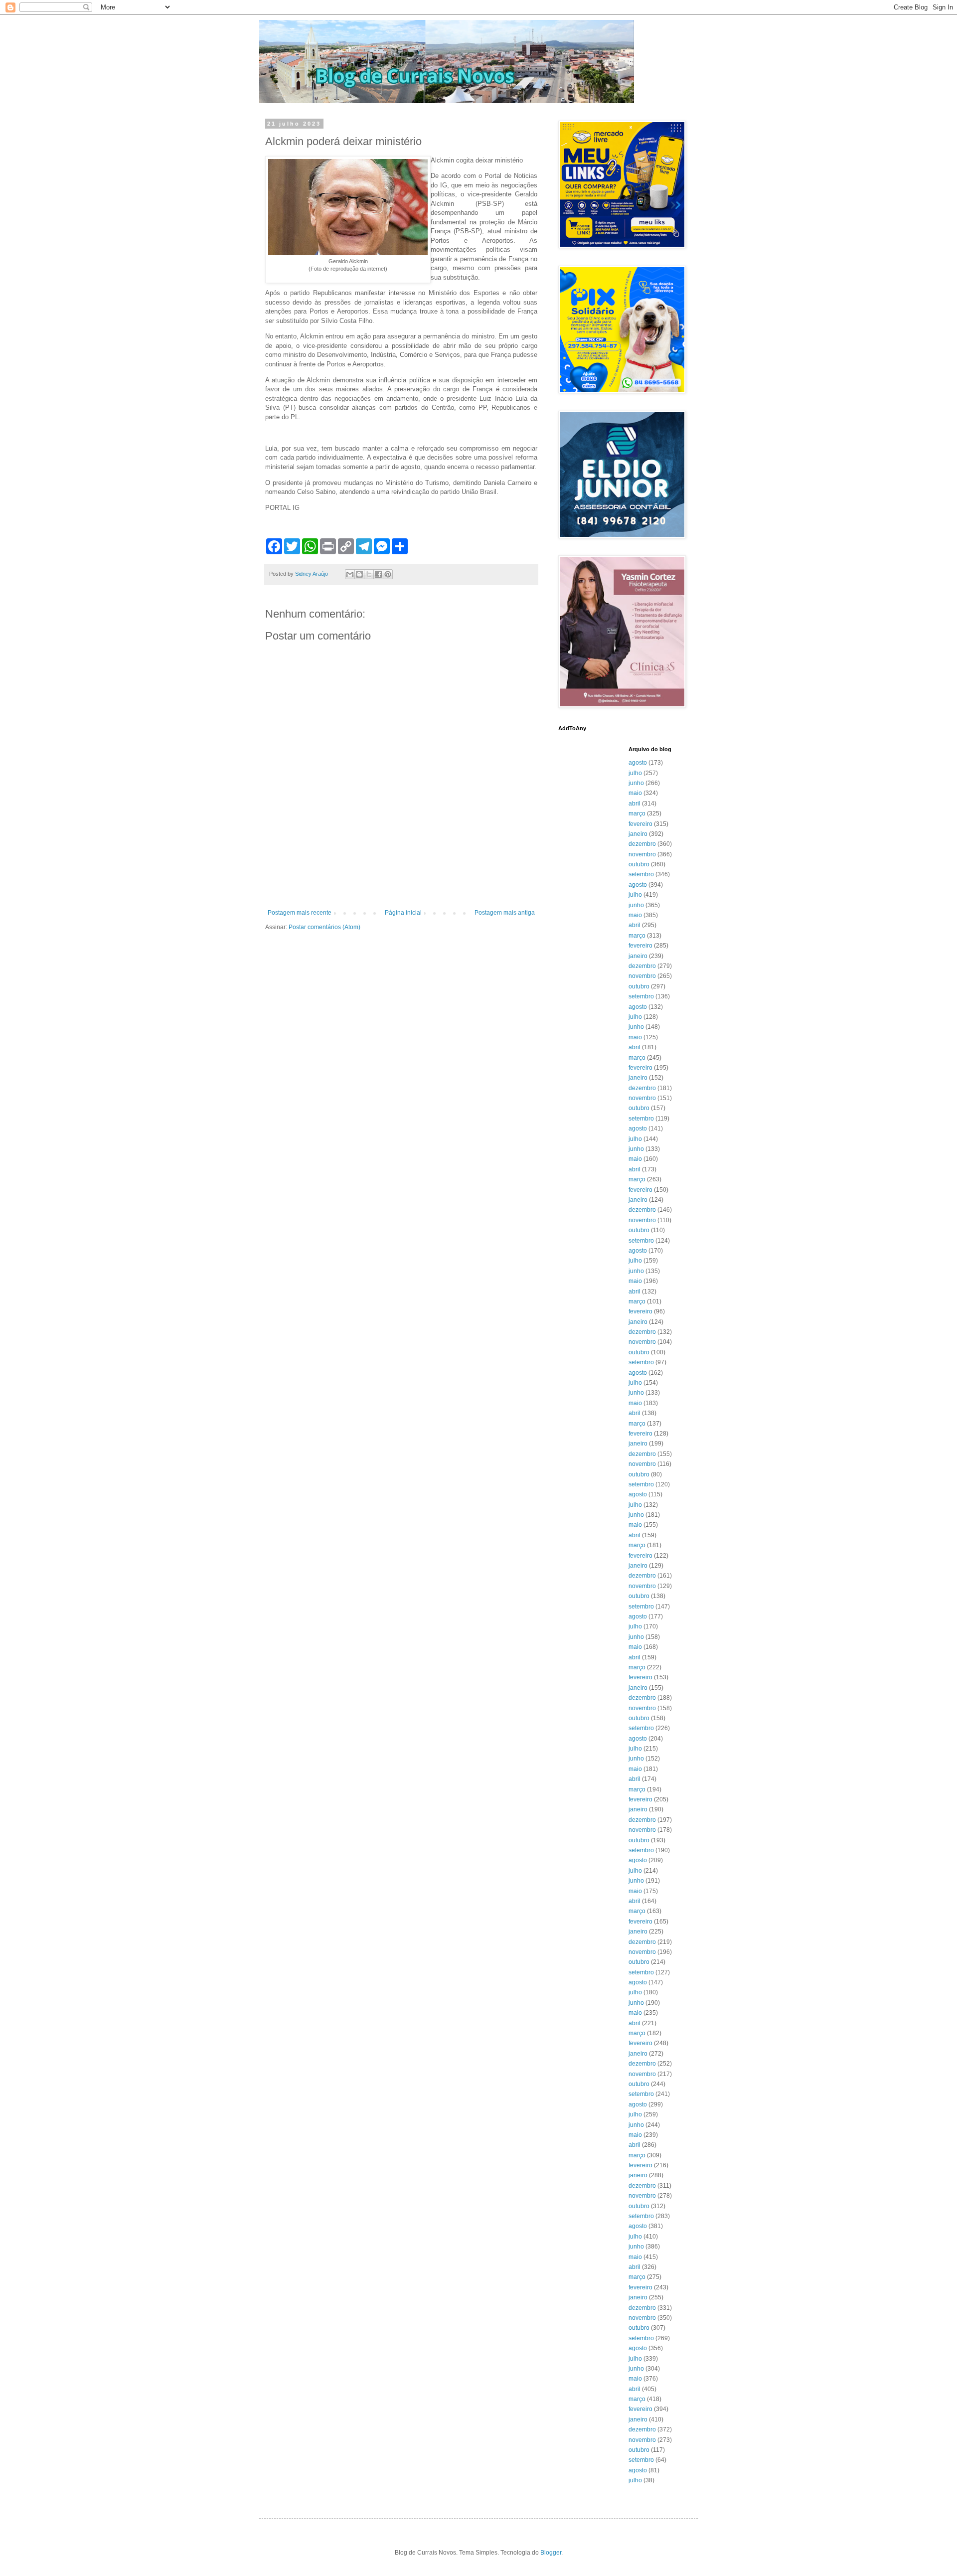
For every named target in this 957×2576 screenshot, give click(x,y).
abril (635, 804)
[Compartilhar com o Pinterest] (388, 574)
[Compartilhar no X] (369, 574)
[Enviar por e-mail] (350, 574)
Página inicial (403, 913)
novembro (642, 854)
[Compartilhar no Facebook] (378, 574)
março (637, 813)
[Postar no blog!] (359, 574)
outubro (639, 864)
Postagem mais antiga (505, 913)
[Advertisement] (401, 882)
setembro (641, 874)
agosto (638, 763)
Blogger (551, 2553)
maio (635, 793)
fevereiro (640, 824)
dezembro (642, 844)
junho (636, 783)
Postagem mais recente (300, 913)
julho (635, 773)
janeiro (638, 834)
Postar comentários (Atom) (324, 927)
